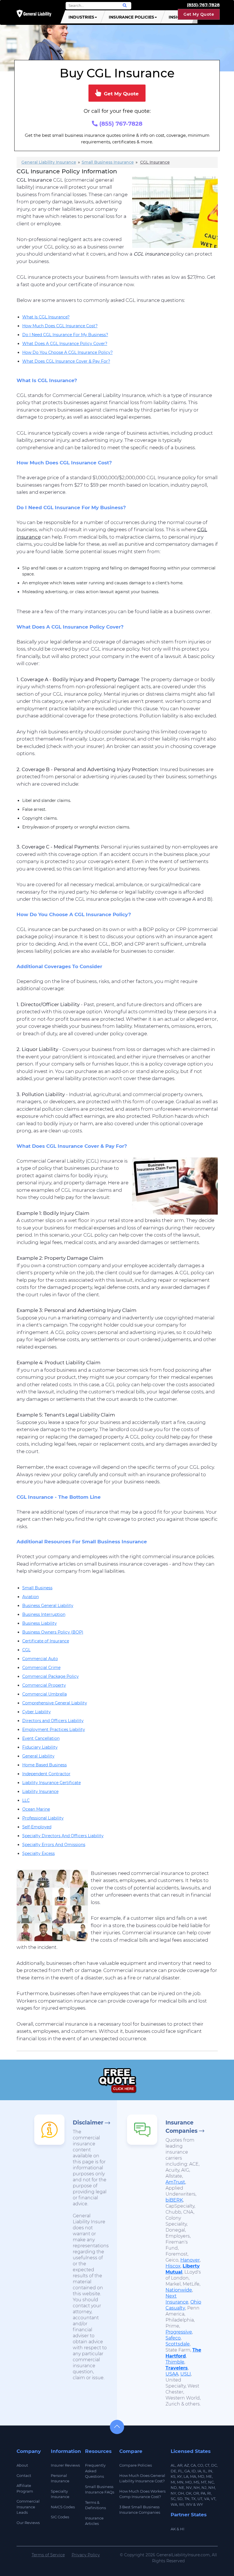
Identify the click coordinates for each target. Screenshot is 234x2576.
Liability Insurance (40, 1791)
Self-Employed (37, 1827)
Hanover (190, 2260)
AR (180, 2465)
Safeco (173, 2338)
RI (209, 2493)
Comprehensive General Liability (55, 1703)
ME (209, 2476)
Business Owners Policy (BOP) (53, 1632)
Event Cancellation (41, 1738)
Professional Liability (43, 1818)
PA (203, 2493)
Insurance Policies (131, 17)
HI (182, 2529)
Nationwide (179, 2290)
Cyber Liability (37, 1712)
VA (207, 2499)
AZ (186, 2465)
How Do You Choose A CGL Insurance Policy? (67, 352)
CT (207, 2465)
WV (189, 2504)
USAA (172, 2374)
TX (193, 2499)
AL (173, 2465)
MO (188, 2482)
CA (193, 2465)
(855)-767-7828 (203, 5)
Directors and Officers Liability (53, 1721)
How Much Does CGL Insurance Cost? (60, 326)
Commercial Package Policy (51, 1676)
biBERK (174, 2200)
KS (173, 2476)
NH (197, 2487)
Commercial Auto (40, 1659)
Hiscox (173, 2266)
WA (174, 2504)
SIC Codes (60, 2517)
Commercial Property (44, 1685)
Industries (81, 17)
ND (174, 2487)
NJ (204, 2487)
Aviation (31, 1597)
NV (189, 2487)
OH (181, 2493)
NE (181, 2487)
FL (180, 2471)
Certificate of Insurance (46, 1641)
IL (205, 2471)
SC (173, 2499)
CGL (26, 1650)
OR (196, 2493)
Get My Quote (199, 14)
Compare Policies (136, 2465)
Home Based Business (45, 1765)
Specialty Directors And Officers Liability (63, 1836)
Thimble (175, 2362)
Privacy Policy (86, 2555)
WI (181, 2504)
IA (199, 2471)
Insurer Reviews (65, 2465)
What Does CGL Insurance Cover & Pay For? (66, 361)
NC (211, 2482)
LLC (26, 1800)
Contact (24, 2475)
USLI (186, 2374)
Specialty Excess (39, 1853)
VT (213, 2499)
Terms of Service (48, 2555)
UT (200, 2499)
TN (187, 2499)
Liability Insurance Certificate (52, 1783)
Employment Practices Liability (54, 1730)
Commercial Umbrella (45, 1694)
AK (173, 2529)
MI (173, 2482)
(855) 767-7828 (120, 124)
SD (180, 2499)
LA (186, 2476)
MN (180, 2482)
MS (196, 2482)
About (22, 2465)
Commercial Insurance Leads (28, 2507)
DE (174, 2471)
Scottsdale (178, 2344)
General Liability (38, 1756)
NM (212, 2487)
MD (201, 2476)
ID (194, 2471)
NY (173, 2493)
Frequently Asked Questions (95, 2471)
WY (200, 2504)
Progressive (179, 2332)
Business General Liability (48, 1606)
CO (200, 2465)
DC (214, 2465)
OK (189, 2493)
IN (210, 2471)
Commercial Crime (41, 1668)
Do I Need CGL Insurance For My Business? (65, 335)
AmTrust (175, 2182)
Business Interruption (44, 1614)
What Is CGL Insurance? (46, 317)
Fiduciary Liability (40, 1747)
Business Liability (40, 1623)
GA (187, 2471)
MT (204, 2482)
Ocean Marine (36, 1809)
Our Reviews (28, 2523)
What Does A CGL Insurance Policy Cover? (65, 344)
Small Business (37, 1588)
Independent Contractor (46, 1774)
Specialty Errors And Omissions (54, 1845)
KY (179, 2476)
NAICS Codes (63, 2507)
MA (193, 2476)
